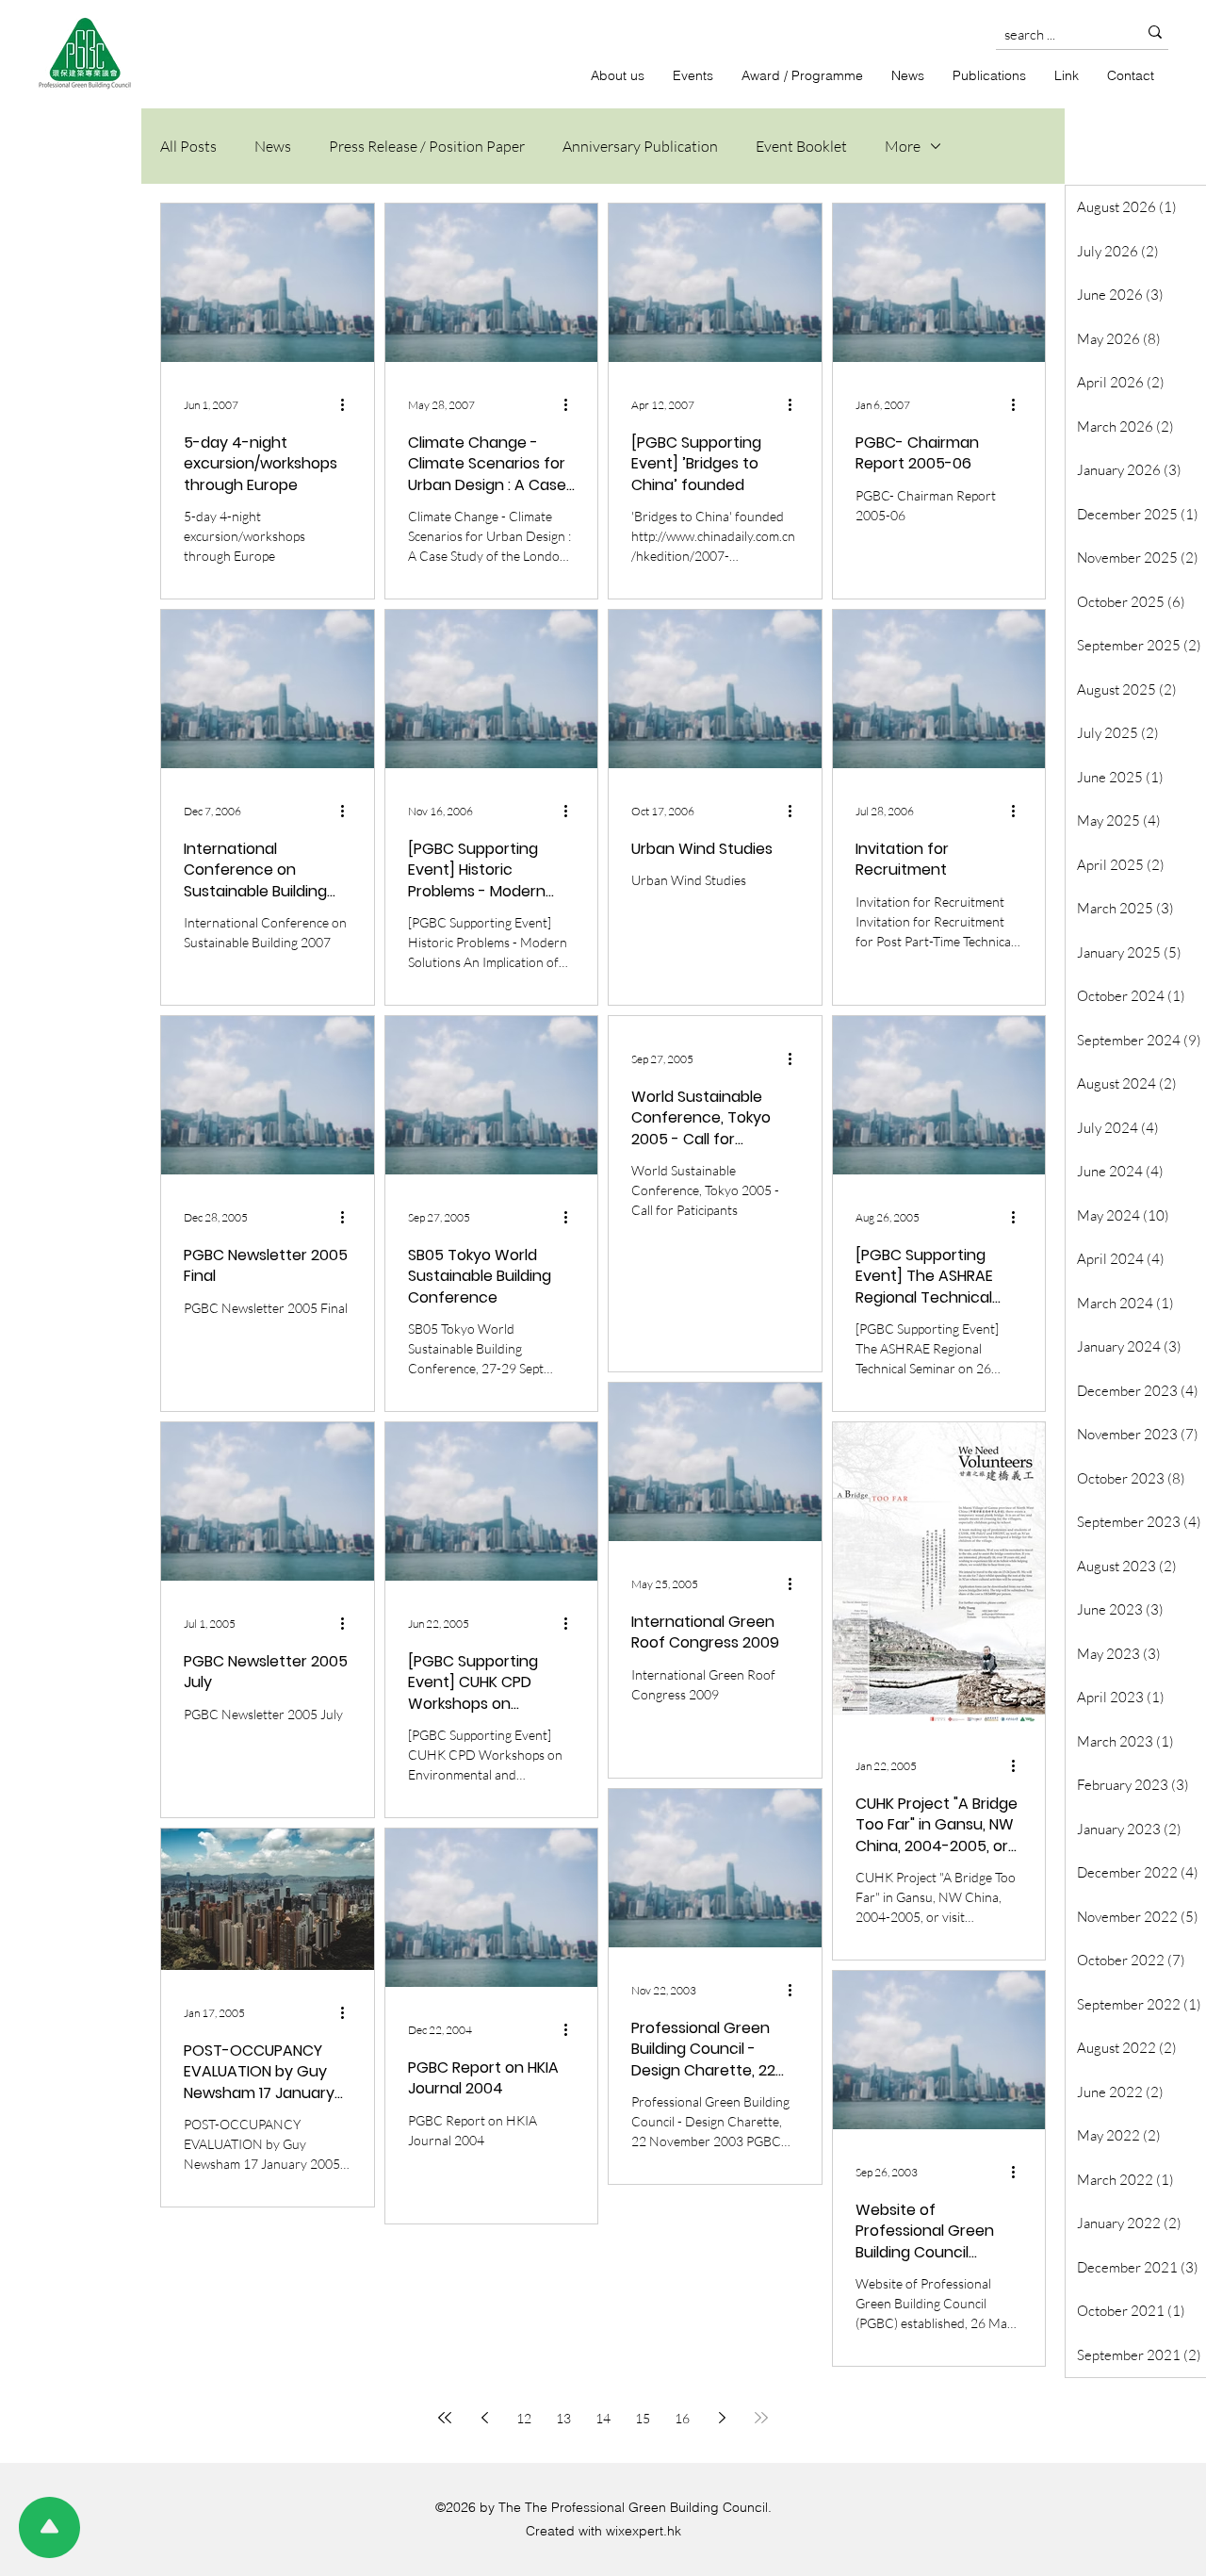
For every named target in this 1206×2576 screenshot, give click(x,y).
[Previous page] (484, 2418)
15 (643, 2418)
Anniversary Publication (640, 146)
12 (524, 2418)
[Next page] (722, 2418)
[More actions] (349, 404)
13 (563, 2418)
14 (603, 2418)
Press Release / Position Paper (427, 146)
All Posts (188, 146)
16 (682, 2418)
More (903, 146)
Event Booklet (801, 146)
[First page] (445, 2418)
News (273, 146)
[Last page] (761, 2418)
